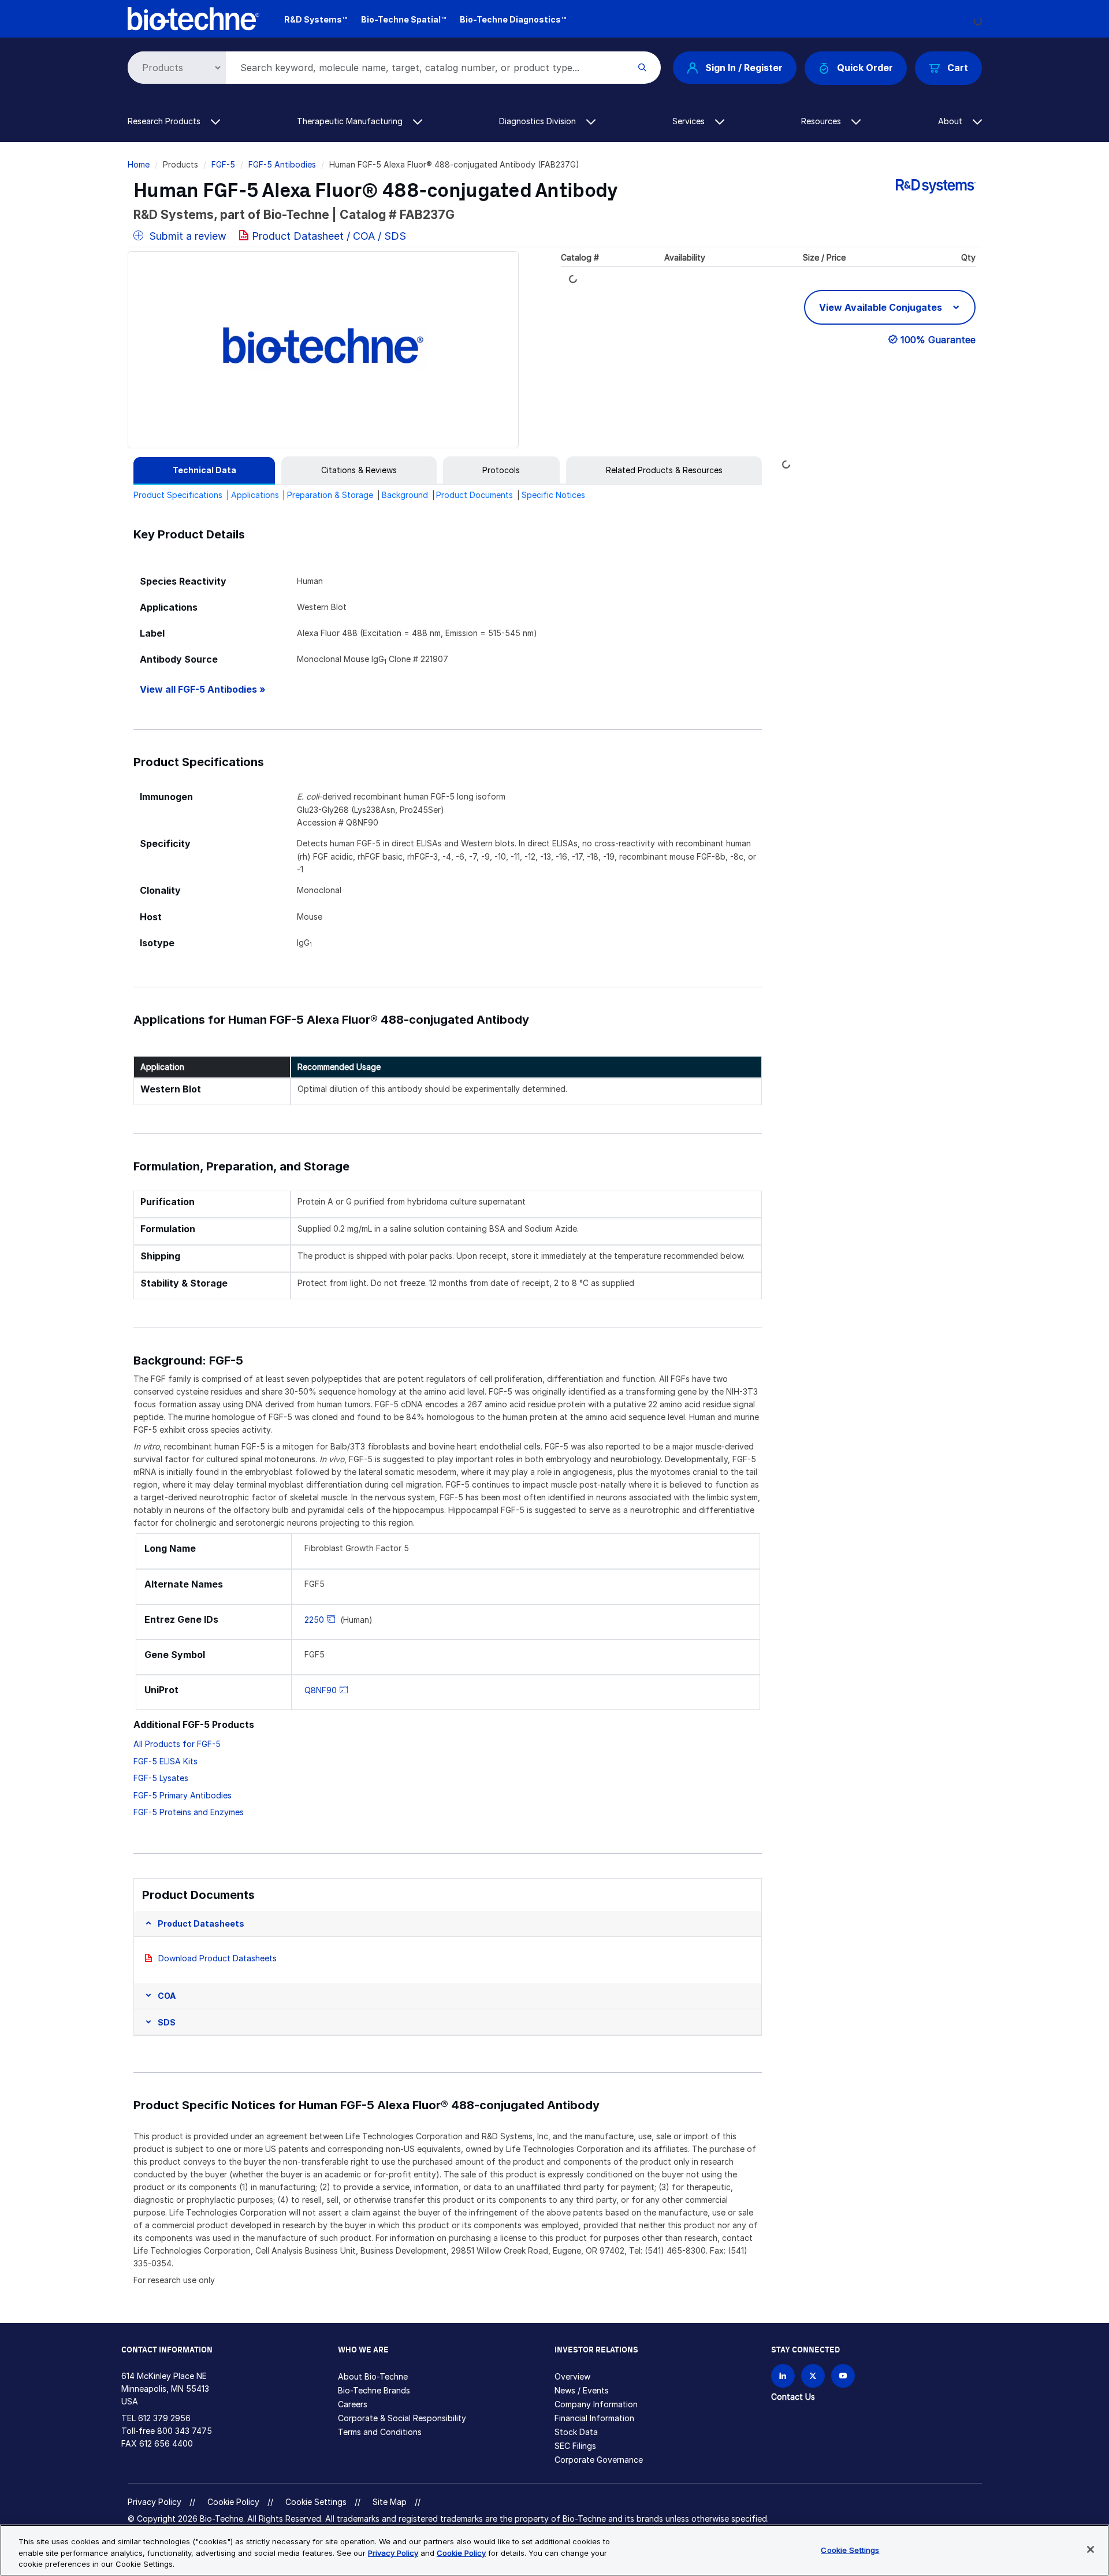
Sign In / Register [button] (744, 68)
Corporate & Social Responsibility (402, 2418)
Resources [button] (822, 121)
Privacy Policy (155, 2502)
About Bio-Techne (373, 2376)
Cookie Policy (233, 2502)
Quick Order (865, 68)
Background (405, 495)
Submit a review (186, 236)
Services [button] (690, 121)
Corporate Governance (599, 2460)
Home (139, 164)
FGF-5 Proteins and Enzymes (189, 1812)
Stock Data (576, 2432)
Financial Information (594, 2418)
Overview (572, 2376)
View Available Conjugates (882, 307)
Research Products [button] (165, 121)
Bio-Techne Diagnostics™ (513, 19)
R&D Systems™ (316, 19)
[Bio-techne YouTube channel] (843, 2376)
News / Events (582, 2390)
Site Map (390, 2502)
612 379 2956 (164, 2418)
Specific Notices (553, 495)
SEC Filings (575, 2446)
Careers (353, 2404)
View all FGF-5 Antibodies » (203, 689)
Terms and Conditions (380, 2432)
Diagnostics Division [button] (539, 121)
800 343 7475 (185, 2431)
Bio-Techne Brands (374, 2390)
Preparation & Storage (330, 495)
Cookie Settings (316, 2502)
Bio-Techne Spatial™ (403, 19)
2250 (314, 1620)
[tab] (204, 470)
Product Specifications (178, 495)
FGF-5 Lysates (161, 1778)
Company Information (596, 2404)
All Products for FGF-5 (177, 1744)
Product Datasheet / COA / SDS (329, 236)
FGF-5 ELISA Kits (165, 1761)
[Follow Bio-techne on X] (813, 2376)
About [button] (951, 121)
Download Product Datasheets (217, 1958)
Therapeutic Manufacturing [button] (351, 121)
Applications (255, 495)
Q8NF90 (321, 1690)
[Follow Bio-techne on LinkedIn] (783, 2376)
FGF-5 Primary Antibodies (183, 1795)
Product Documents (475, 495)
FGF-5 (223, 164)
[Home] (194, 18)
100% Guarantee (938, 340)
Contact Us (793, 2397)
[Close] (1091, 2549)
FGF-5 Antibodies (282, 164)
